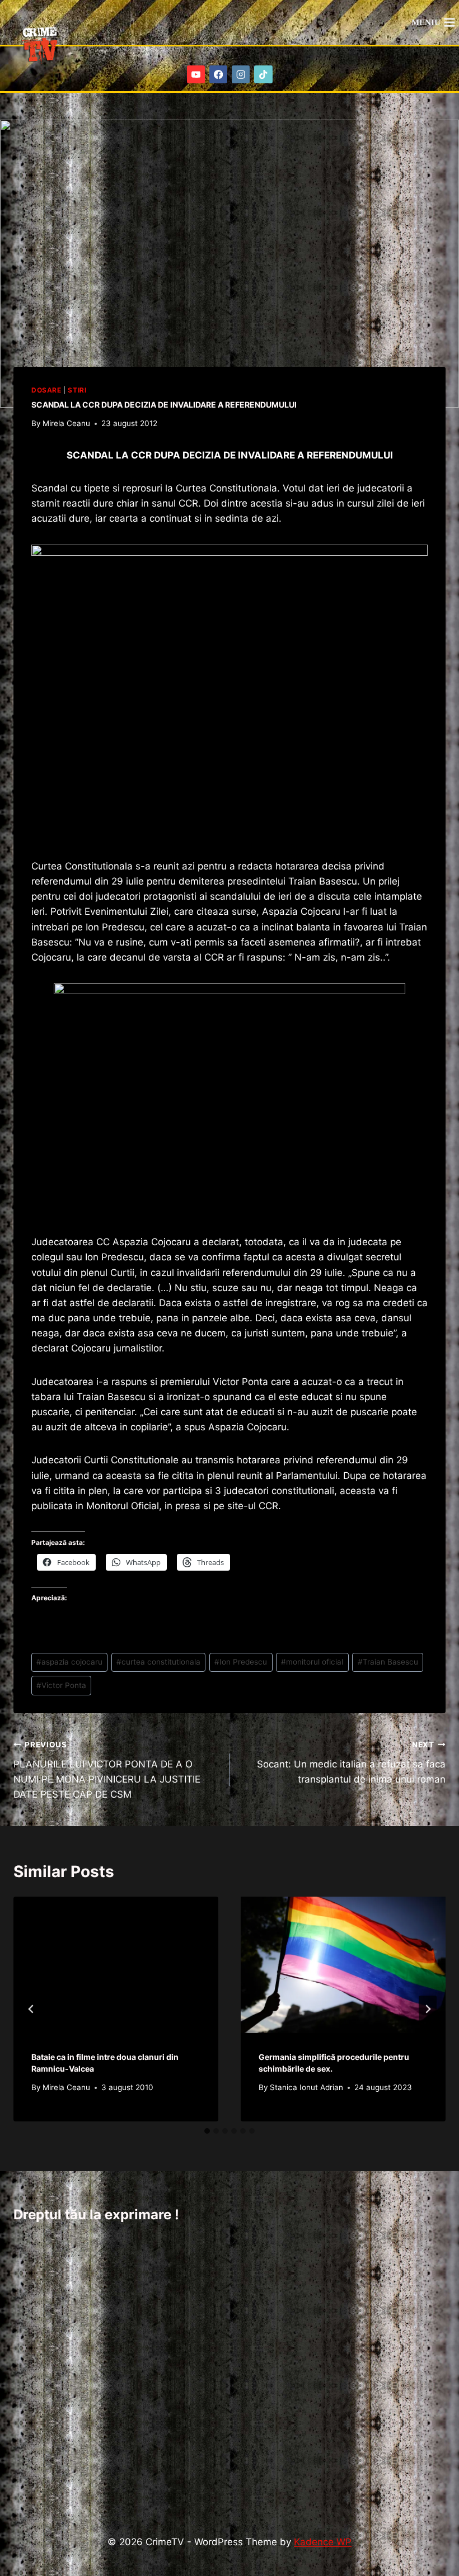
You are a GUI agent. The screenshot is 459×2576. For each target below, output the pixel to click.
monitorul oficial (312, 1662)
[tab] (207, 2131)
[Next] (428, 2009)
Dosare (46, 390)
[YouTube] (196, 75)
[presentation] (116, 1965)
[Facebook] (219, 75)
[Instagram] (241, 75)
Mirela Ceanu (66, 423)
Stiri (77, 390)
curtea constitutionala (158, 1662)
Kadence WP (323, 2542)
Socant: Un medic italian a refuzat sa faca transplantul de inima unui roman (351, 1762)
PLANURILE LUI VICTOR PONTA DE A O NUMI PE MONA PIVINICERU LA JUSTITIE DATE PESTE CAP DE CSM (107, 1770)
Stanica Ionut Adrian (306, 2087)
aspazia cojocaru (69, 1662)
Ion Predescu (241, 1662)
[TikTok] (263, 75)
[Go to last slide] (31, 2009)
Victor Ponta (61, 1685)
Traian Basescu (388, 1662)
